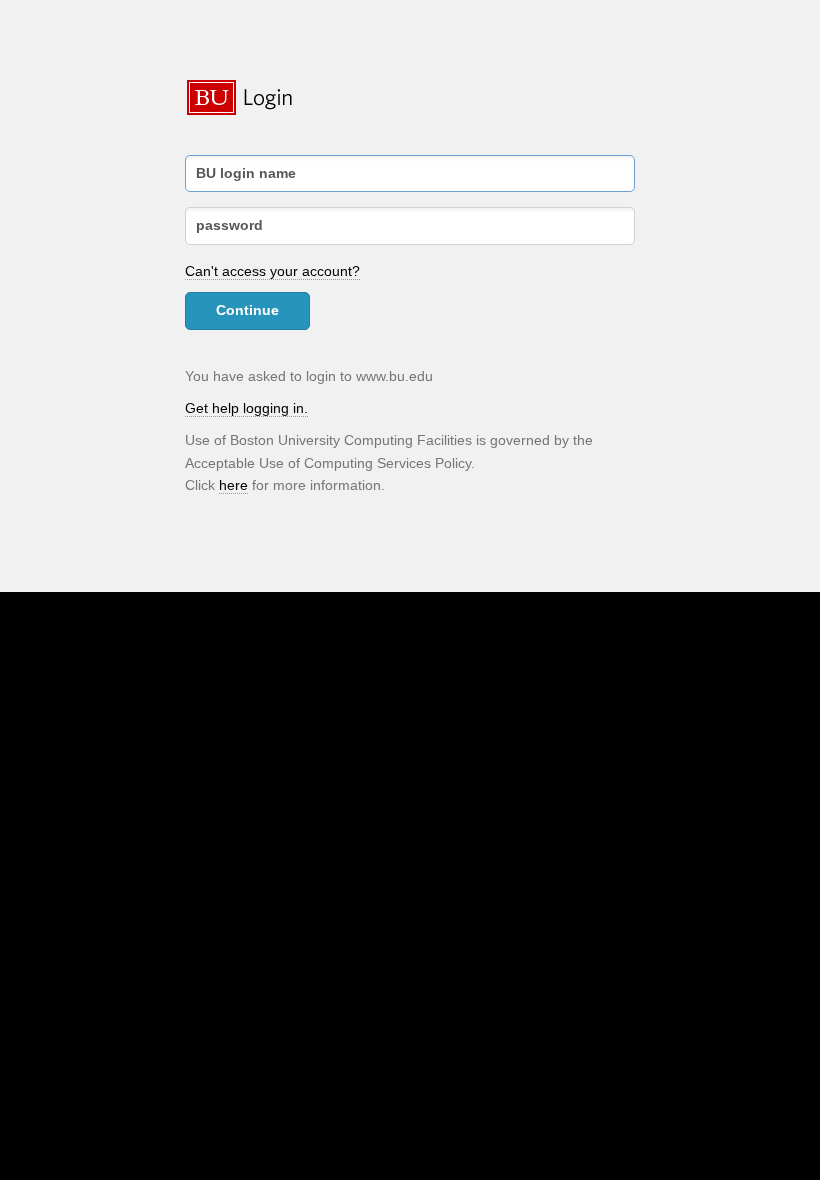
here (233, 485)
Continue (247, 310)
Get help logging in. (246, 408)
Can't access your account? (272, 271)
